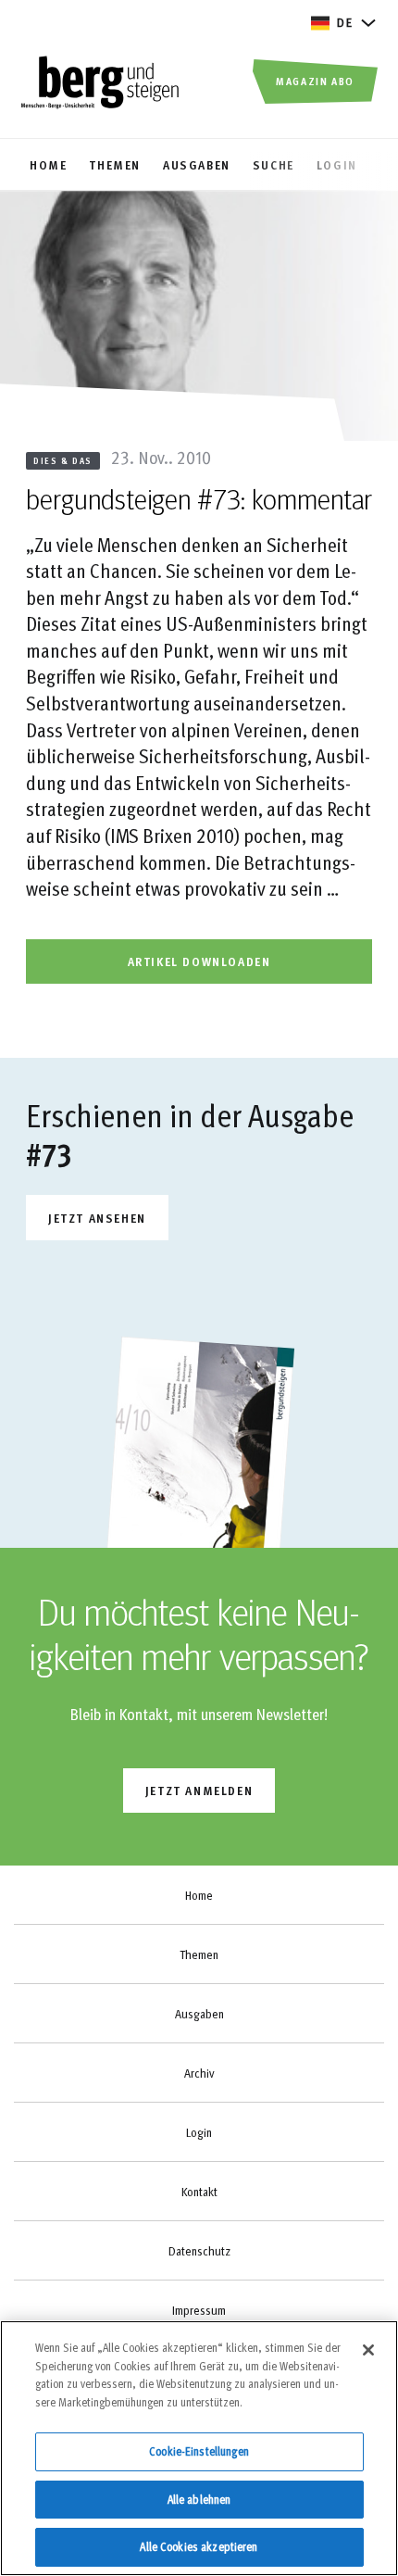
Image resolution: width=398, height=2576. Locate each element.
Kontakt (199, 2192)
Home (199, 1895)
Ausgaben (199, 2014)
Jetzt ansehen (97, 1218)
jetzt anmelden (199, 1790)
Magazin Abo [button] (315, 81)
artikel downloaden (199, 961)
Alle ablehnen (199, 2499)
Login (199, 2132)
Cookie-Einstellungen (199, 2451)
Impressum (199, 2310)
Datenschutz (199, 2251)
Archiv (199, 2073)
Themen (199, 1954)
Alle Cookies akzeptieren (199, 2546)
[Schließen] (368, 2350)
